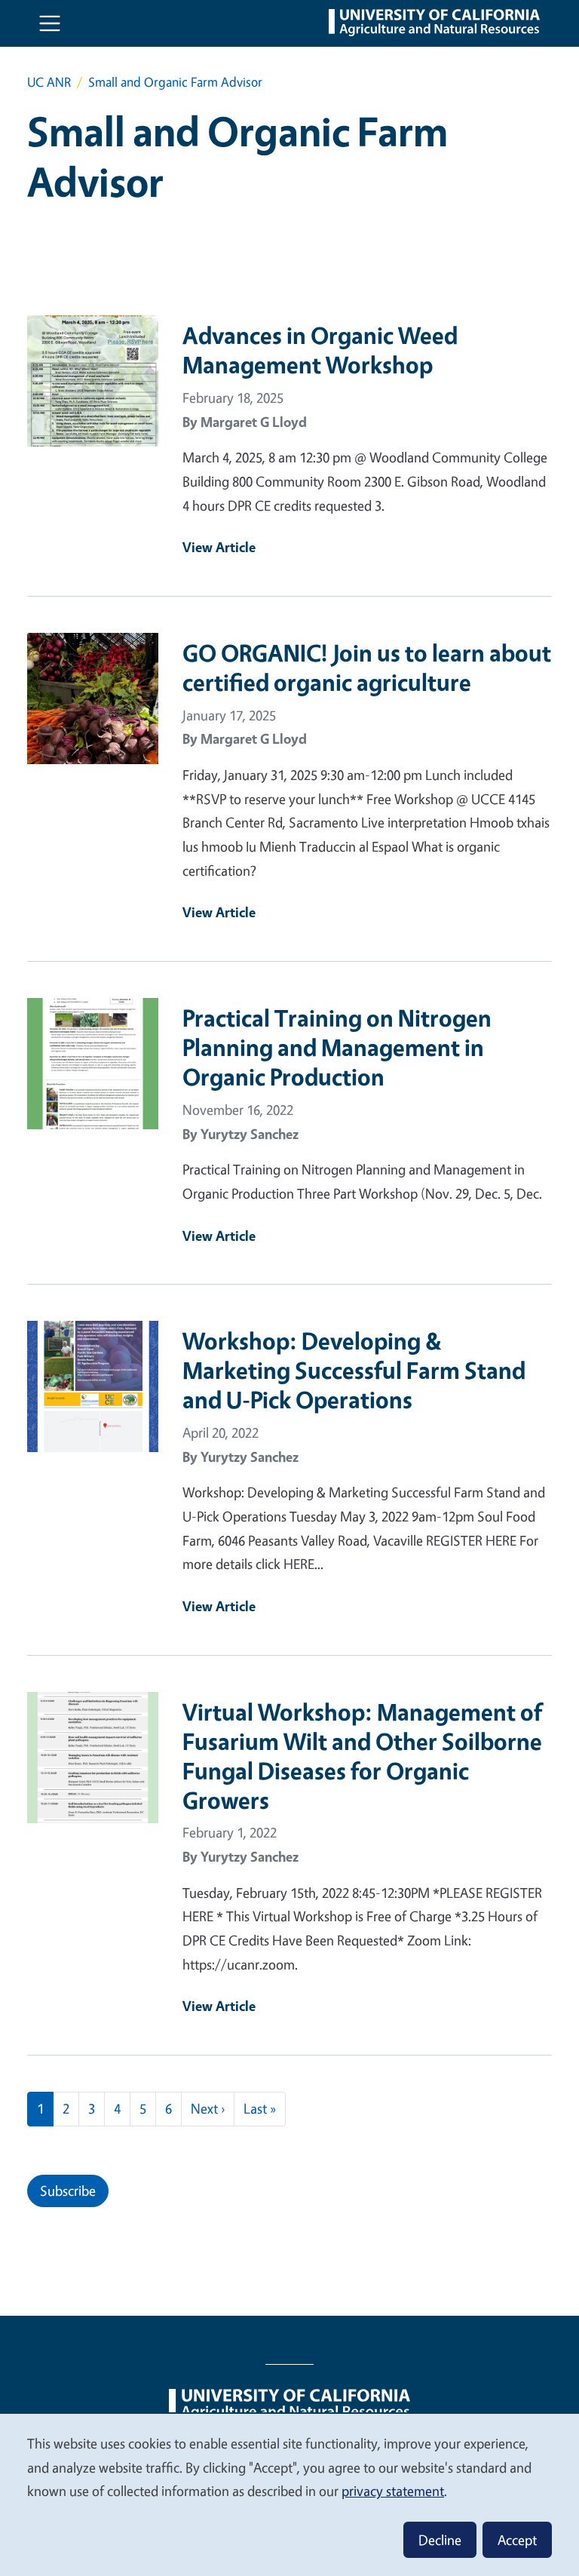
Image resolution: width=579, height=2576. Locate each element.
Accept (517, 2540)
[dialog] (289, 2494)
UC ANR (49, 82)
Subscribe (68, 2191)
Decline (440, 2540)
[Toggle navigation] (50, 23)
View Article (219, 547)
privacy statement (393, 2491)
